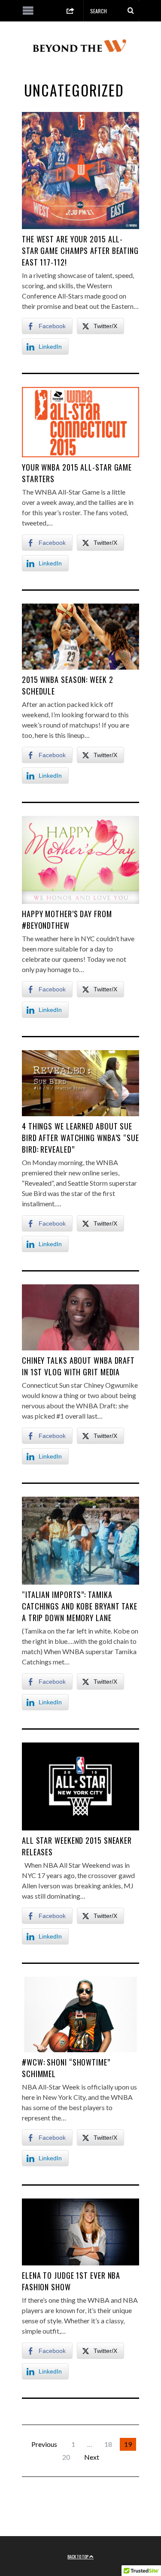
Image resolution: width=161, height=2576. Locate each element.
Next (92, 2457)
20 (66, 2457)
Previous (44, 2444)
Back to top (78, 2556)
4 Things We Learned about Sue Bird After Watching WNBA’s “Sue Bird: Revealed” (80, 1138)
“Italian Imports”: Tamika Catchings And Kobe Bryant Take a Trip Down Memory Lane (80, 1606)
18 (108, 2444)
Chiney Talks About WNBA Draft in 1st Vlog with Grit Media (78, 1366)
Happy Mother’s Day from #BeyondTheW (67, 920)
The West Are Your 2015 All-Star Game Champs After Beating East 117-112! (80, 251)
